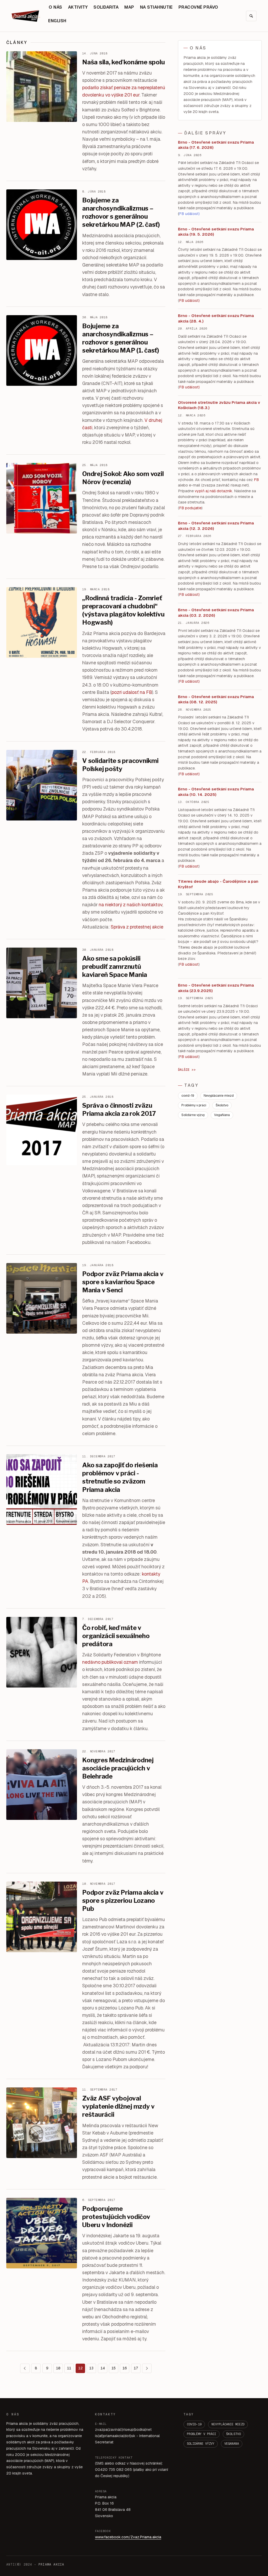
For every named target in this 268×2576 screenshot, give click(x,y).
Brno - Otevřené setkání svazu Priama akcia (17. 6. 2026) (216, 145)
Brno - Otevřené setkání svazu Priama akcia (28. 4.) (216, 318)
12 (80, 2368)
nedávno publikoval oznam (110, 1662)
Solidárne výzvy (193, 1115)
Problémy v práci (194, 1105)
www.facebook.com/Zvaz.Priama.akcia (128, 2537)
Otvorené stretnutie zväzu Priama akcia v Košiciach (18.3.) (219, 405)
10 (58, 2368)
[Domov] (26, 16)
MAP (129, 7)
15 (114, 2368)
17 (136, 2368)
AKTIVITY (78, 7)
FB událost (189, 595)
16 (125, 2368)
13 (91, 2368)
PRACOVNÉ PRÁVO (198, 7)
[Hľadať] (251, 16)
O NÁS (55, 7)
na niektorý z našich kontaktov (130, 905)
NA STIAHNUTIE (156, 7)
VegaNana (222, 1115)
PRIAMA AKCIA (51, 2564)
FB (256, 480)
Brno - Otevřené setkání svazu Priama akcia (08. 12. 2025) (216, 699)
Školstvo (222, 1105)
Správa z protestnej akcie (137, 927)
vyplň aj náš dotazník (213, 491)
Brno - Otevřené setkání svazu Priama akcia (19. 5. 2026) (216, 232)
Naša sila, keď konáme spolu (124, 62)
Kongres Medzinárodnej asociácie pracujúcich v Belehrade (118, 1768)
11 (69, 2368)
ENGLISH (57, 21)
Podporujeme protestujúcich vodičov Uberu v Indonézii (116, 2217)
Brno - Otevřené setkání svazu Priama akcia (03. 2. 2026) (216, 613)
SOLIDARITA (106, 7)
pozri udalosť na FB (132, 692)
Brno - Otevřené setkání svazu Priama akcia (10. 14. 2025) (216, 792)
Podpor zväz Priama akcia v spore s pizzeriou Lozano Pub (123, 1901)
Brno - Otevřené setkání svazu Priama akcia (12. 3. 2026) (216, 526)
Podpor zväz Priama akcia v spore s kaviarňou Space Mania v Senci (123, 1282)
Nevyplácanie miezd (219, 1096)
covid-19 (188, 1096)
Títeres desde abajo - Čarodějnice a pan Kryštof (218, 884)
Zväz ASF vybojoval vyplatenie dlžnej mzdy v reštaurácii (118, 2106)
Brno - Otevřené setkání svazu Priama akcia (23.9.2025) (216, 988)
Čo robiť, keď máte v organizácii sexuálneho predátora (116, 1636)
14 (103, 2368)
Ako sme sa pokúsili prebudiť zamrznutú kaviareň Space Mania (115, 967)
